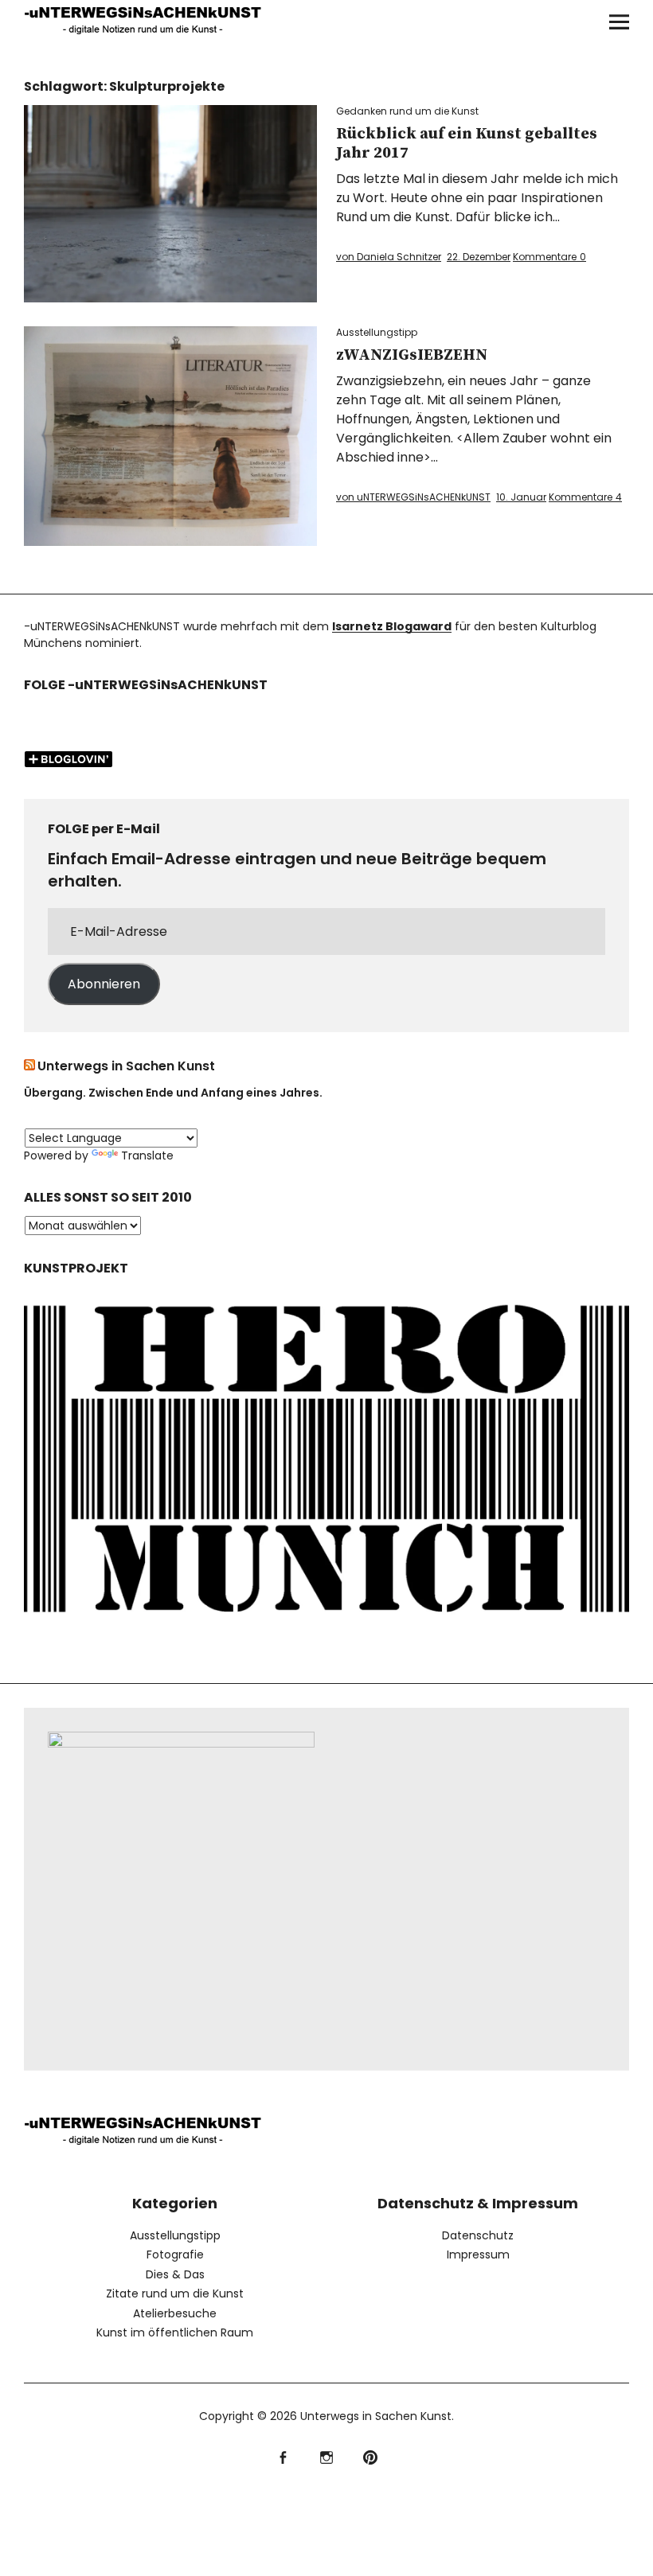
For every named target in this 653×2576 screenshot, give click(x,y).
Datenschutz (478, 2235)
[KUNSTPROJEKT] (327, 1623)
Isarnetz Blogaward (392, 626)
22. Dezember (479, 257)
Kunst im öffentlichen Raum (175, 2332)
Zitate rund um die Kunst (175, 2293)
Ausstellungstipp (377, 332)
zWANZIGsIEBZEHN (412, 355)
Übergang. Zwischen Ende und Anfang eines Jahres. (173, 1093)
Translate (147, 1155)
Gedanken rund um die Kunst (407, 111)
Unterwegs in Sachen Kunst (126, 1066)
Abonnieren (104, 984)
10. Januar (521, 497)
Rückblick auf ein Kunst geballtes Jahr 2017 (467, 144)
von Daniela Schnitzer (389, 257)
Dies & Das (175, 2274)
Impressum (478, 2254)
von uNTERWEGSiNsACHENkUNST (413, 497)
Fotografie (175, 2254)
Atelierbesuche (175, 2313)
